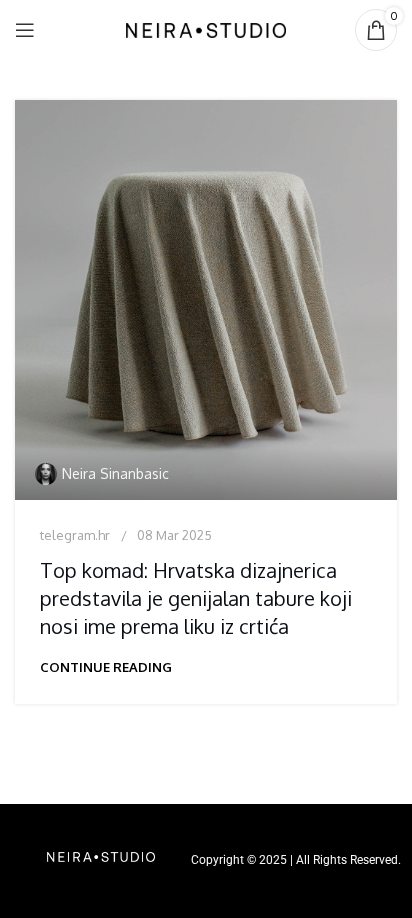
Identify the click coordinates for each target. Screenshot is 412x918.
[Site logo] (206, 28)
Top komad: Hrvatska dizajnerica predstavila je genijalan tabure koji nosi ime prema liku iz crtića (196, 598)
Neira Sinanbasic (115, 473)
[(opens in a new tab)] (206, 300)
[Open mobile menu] (25, 30)
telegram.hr (75, 535)
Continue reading (106, 667)
